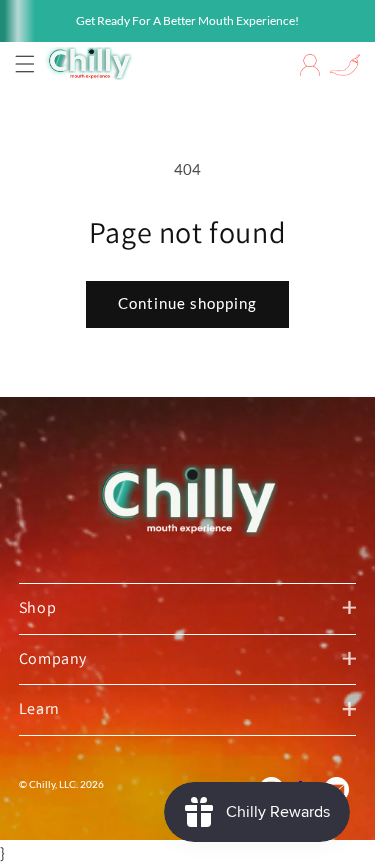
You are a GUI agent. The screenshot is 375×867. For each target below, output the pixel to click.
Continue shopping (187, 303)
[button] (25, 64)
